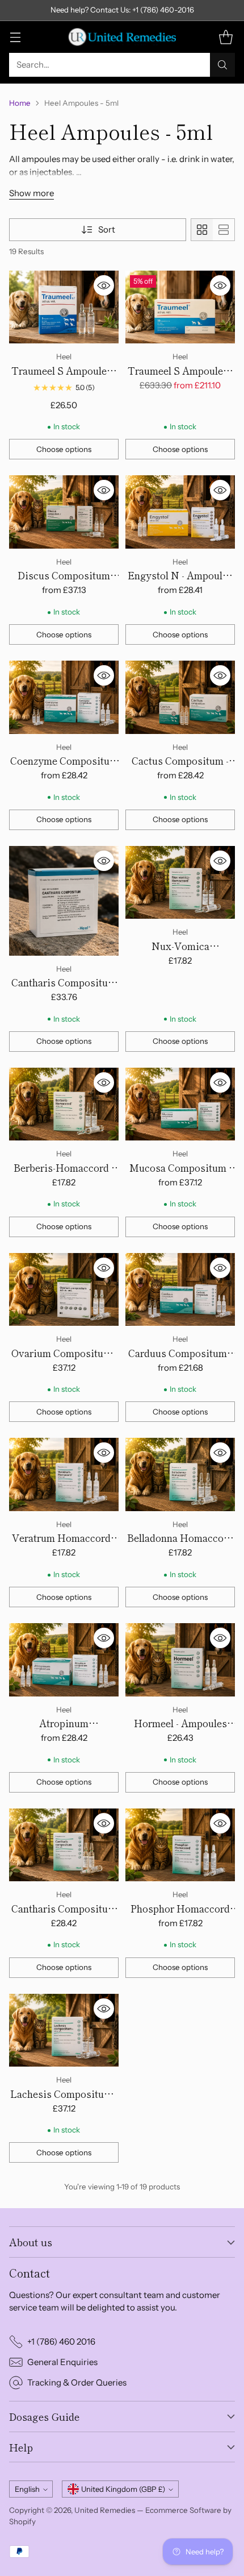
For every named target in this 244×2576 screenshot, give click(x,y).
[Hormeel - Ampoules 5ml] (180, 1660)
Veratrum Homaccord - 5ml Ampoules (64, 1545)
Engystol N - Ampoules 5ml (180, 582)
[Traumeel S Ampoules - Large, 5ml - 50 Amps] (180, 307)
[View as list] (224, 230)
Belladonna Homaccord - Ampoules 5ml (180, 1545)
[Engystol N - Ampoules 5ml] (180, 512)
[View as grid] (202, 230)
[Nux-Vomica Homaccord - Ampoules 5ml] (180, 883)
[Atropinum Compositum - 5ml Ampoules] (64, 1660)
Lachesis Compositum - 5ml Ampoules (64, 2101)
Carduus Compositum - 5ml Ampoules (180, 1360)
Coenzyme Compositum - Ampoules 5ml (64, 768)
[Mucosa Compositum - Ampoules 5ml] (180, 1104)
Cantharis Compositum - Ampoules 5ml (64, 1916)
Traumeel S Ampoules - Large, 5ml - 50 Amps (180, 378)
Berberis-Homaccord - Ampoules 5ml (64, 1175)
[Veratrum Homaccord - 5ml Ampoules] (64, 1474)
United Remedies (105, 2510)
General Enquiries (62, 2362)
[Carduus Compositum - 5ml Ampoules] (180, 1290)
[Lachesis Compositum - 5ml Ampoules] (64, 2030)
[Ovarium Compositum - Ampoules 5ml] (64, 1290)
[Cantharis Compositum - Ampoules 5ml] (64, 1845)
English (27, 2489)
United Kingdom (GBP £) (123, 2489)
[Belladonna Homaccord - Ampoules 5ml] (180, 1474)
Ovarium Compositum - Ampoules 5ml (64, 1360)
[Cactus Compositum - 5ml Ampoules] (180, 697)
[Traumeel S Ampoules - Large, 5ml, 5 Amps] (64, 307)
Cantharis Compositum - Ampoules (64, 990)
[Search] (222, 65)
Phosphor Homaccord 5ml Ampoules (180, 1916)
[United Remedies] (122, 37)
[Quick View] (104, 285)
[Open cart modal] (226, 37)
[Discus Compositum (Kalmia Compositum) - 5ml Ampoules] (64, 512)
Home (20, 103)
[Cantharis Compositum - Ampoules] (64, 901)
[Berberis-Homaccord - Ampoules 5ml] (64, 1104)
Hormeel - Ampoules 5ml (180, 1730)
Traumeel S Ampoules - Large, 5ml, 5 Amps (64, 378)
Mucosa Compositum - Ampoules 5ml (180, 1175)
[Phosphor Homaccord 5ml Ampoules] (180, 1845)
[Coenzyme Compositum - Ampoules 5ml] (64, 697)
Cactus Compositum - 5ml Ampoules (180, 768)
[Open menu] (15, 37)
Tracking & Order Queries (77, 2382)
